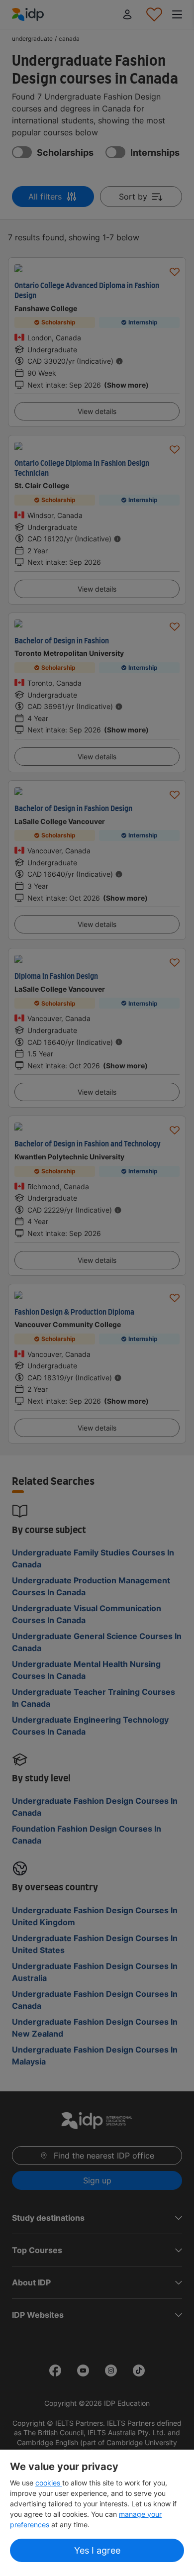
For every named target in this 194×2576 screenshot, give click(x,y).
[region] (97, 2513)
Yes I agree (97, 2550)
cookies (49, 2483)
